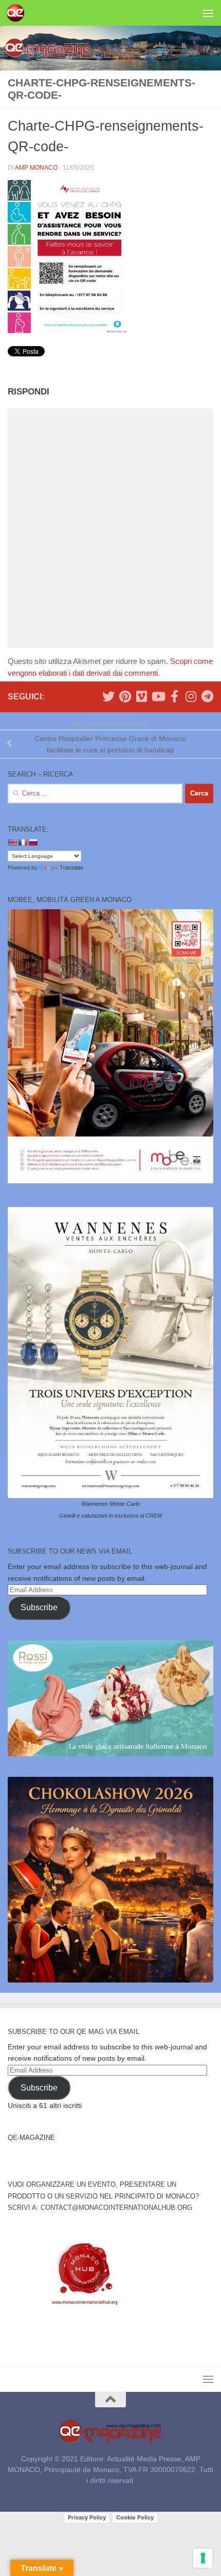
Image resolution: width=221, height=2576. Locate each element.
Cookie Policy (135, 2517)
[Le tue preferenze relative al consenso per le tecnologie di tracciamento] (203, 2558)
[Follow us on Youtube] (158, 696)
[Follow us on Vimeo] (141, 696)
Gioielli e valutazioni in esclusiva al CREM (110, 1516)
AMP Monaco (36, 168)
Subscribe (39, 1607)
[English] (12, 842)
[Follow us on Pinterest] (125, 696)
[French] (23, 842)
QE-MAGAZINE (31, 2138)
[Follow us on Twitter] (108, 696)
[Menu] (208, 13)
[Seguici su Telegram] (207, 696)
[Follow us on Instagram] (191, 696)
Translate (71, 868)
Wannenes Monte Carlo (110, 1504)
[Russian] (33, 842)
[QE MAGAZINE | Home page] (18, 13)
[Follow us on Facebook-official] (174, 696)
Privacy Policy (87, 2517)
